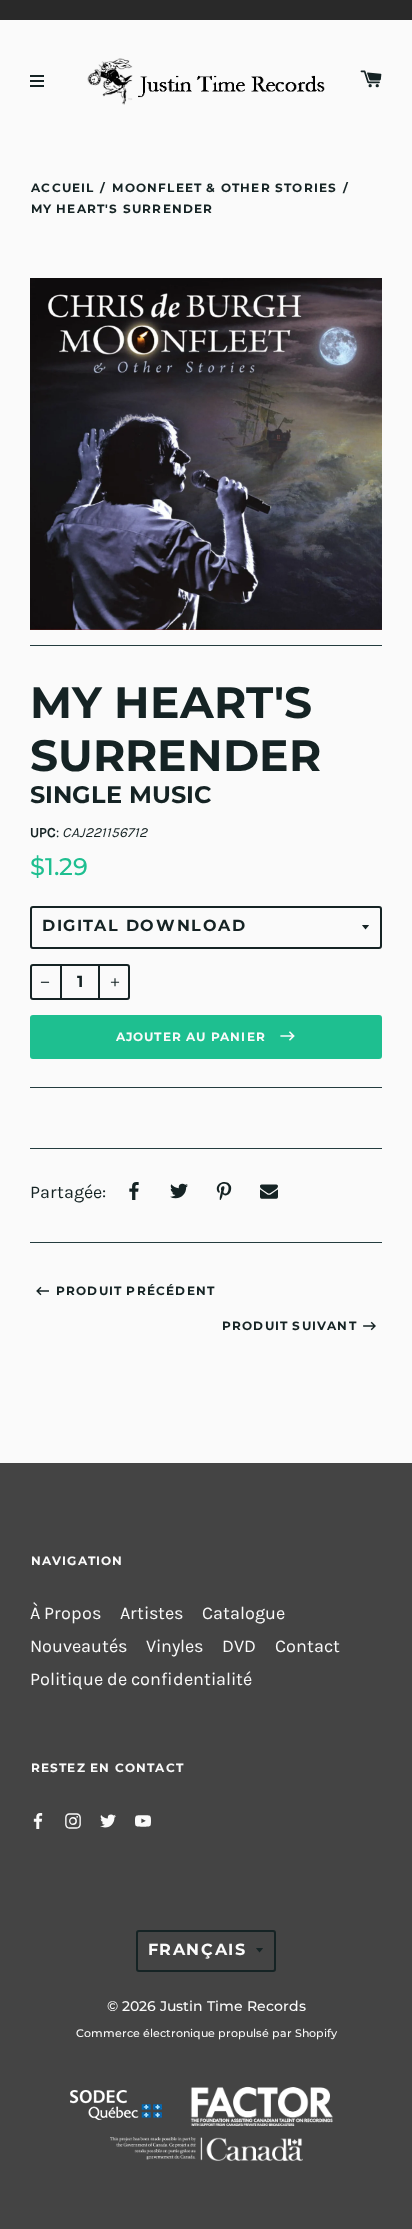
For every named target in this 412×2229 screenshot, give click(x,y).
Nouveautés (78, 1646)
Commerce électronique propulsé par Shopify (206, 2033)
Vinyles (174, 1646)
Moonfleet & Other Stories (224, 187)
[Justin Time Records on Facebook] (38, 1818)
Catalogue (243, 1613)
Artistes (151, 1613)
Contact (307, 1646)
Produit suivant (289, 1325)
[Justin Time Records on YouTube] (143, 1818)
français (197, 1949)
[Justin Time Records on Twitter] (108, 1818)
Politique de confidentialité (141, 1679)
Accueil (62, 187)
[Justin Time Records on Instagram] (73, 1818)
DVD (239, 1646)
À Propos (65, 1613)
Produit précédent (135, 1290)
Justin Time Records (233, 2006)
